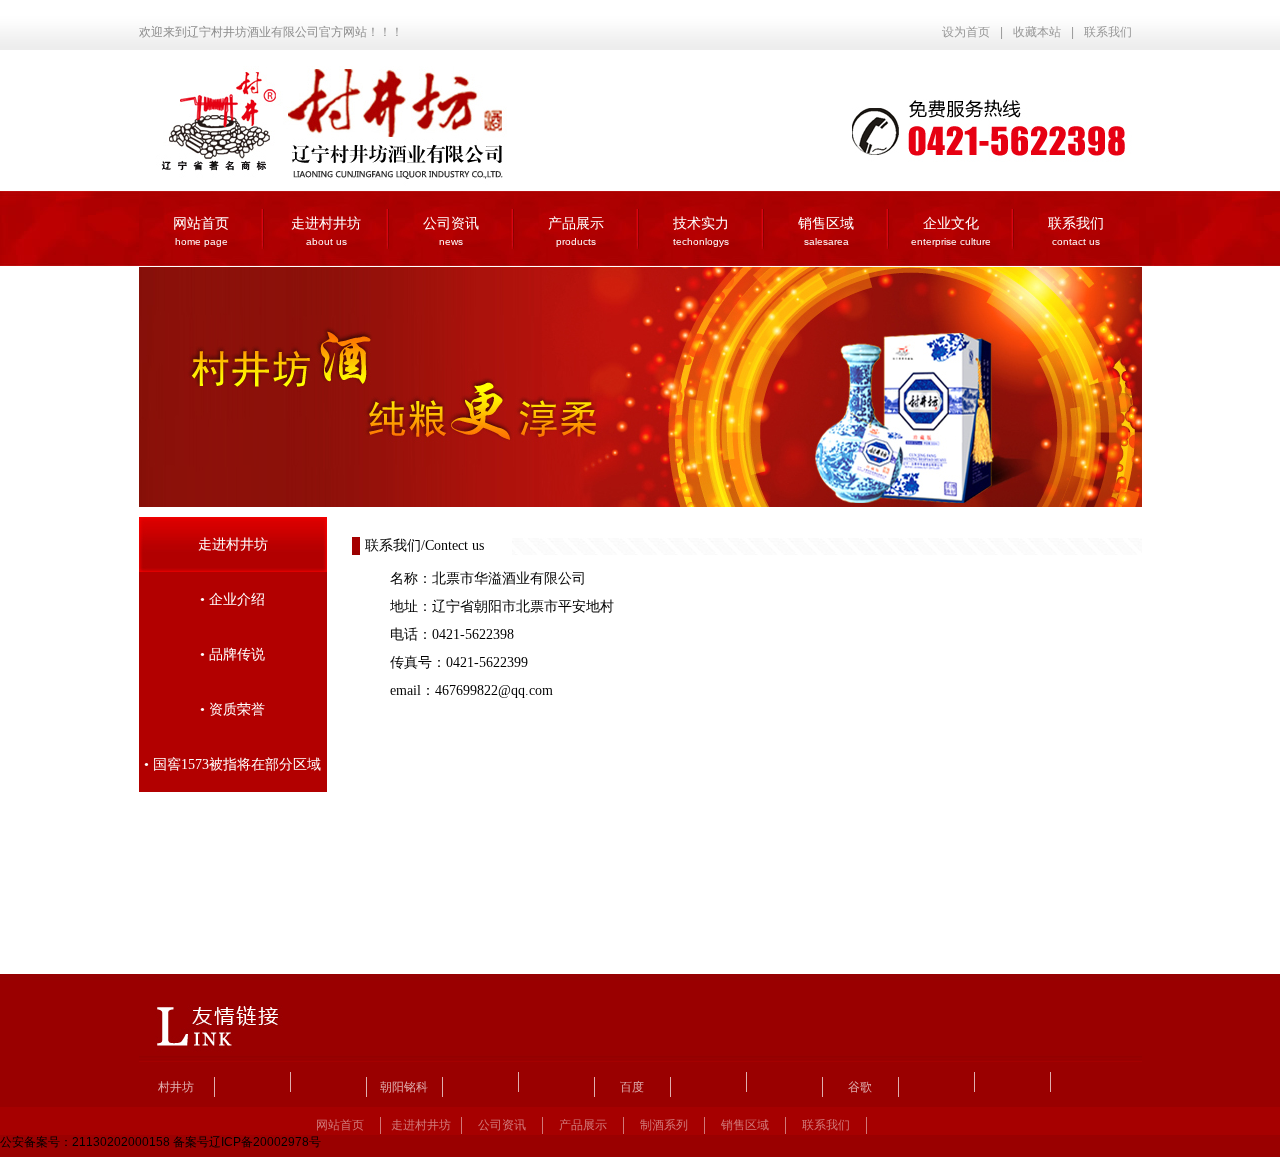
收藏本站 (1037, 32)
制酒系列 (664, 1125)
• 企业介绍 (232, 599)
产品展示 (576, 231)
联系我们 (1108, 32)
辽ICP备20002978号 (265, 1142)
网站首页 (201, 231)
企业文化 (951, 231)
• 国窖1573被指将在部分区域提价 (232, 774)
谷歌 (860, 1087)
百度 (632, 1087)
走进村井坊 (326, 231)
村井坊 (176, 1087)
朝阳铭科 (404, 1087)
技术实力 (701, 231)
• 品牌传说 (232, 654)
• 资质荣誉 (232, 709)
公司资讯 (451, 231)
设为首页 (966, 32)
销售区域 (826, 231)
